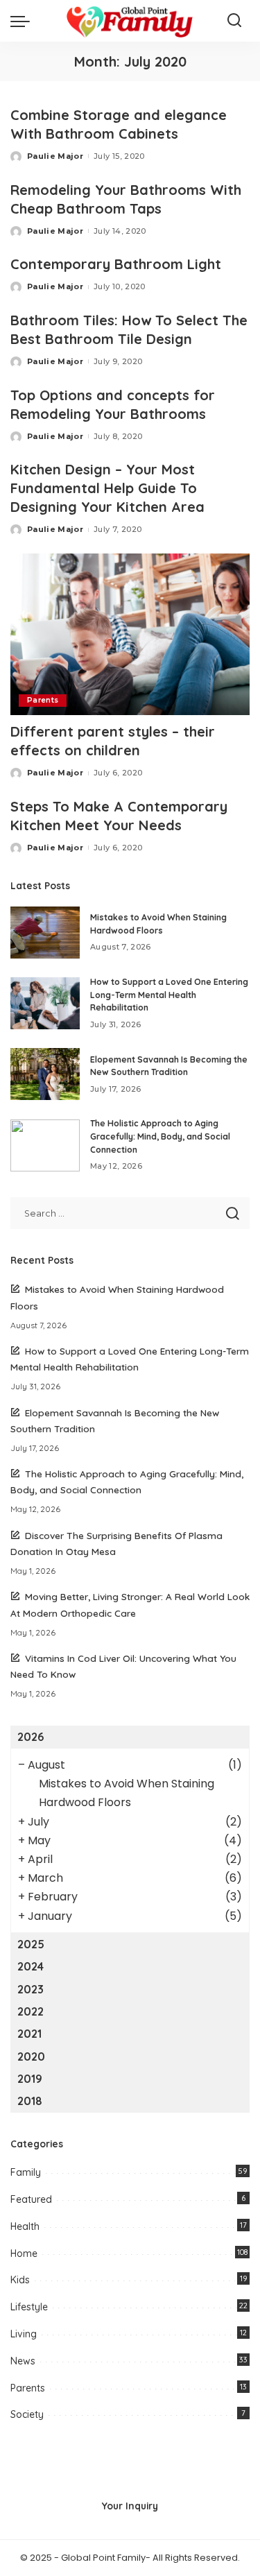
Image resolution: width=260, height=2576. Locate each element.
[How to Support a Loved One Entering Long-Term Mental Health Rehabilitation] (45, 1003)
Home (24, 2253)
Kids (20, 2280)
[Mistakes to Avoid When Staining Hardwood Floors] (45, 933)
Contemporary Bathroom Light (116, 264)
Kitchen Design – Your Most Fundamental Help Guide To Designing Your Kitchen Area (107, 488)
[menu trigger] (24, 21)
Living (24, 2334)
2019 (30, 2079)
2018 (30, 2101)
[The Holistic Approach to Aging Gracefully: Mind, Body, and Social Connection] (45, 1145)
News (23, 2361)
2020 (31, 2056)
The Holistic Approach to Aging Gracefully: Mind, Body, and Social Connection (160, 1136)
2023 (31, 1989)
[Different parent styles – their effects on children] (130, 634)
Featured (31, 2199)
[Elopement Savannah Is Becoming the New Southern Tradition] (45, 1074)
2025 (31, 1944)
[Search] (234, 21)
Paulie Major (55, 156)
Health (25, 2226)
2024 (31, 1966)
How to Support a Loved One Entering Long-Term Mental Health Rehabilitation (169, 995)
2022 (31, 2011)
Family (26, 2172)
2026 (31, 1737)
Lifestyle (29, 2307)
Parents (43, 700)
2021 (29, 2034)
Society (27, 2414)
